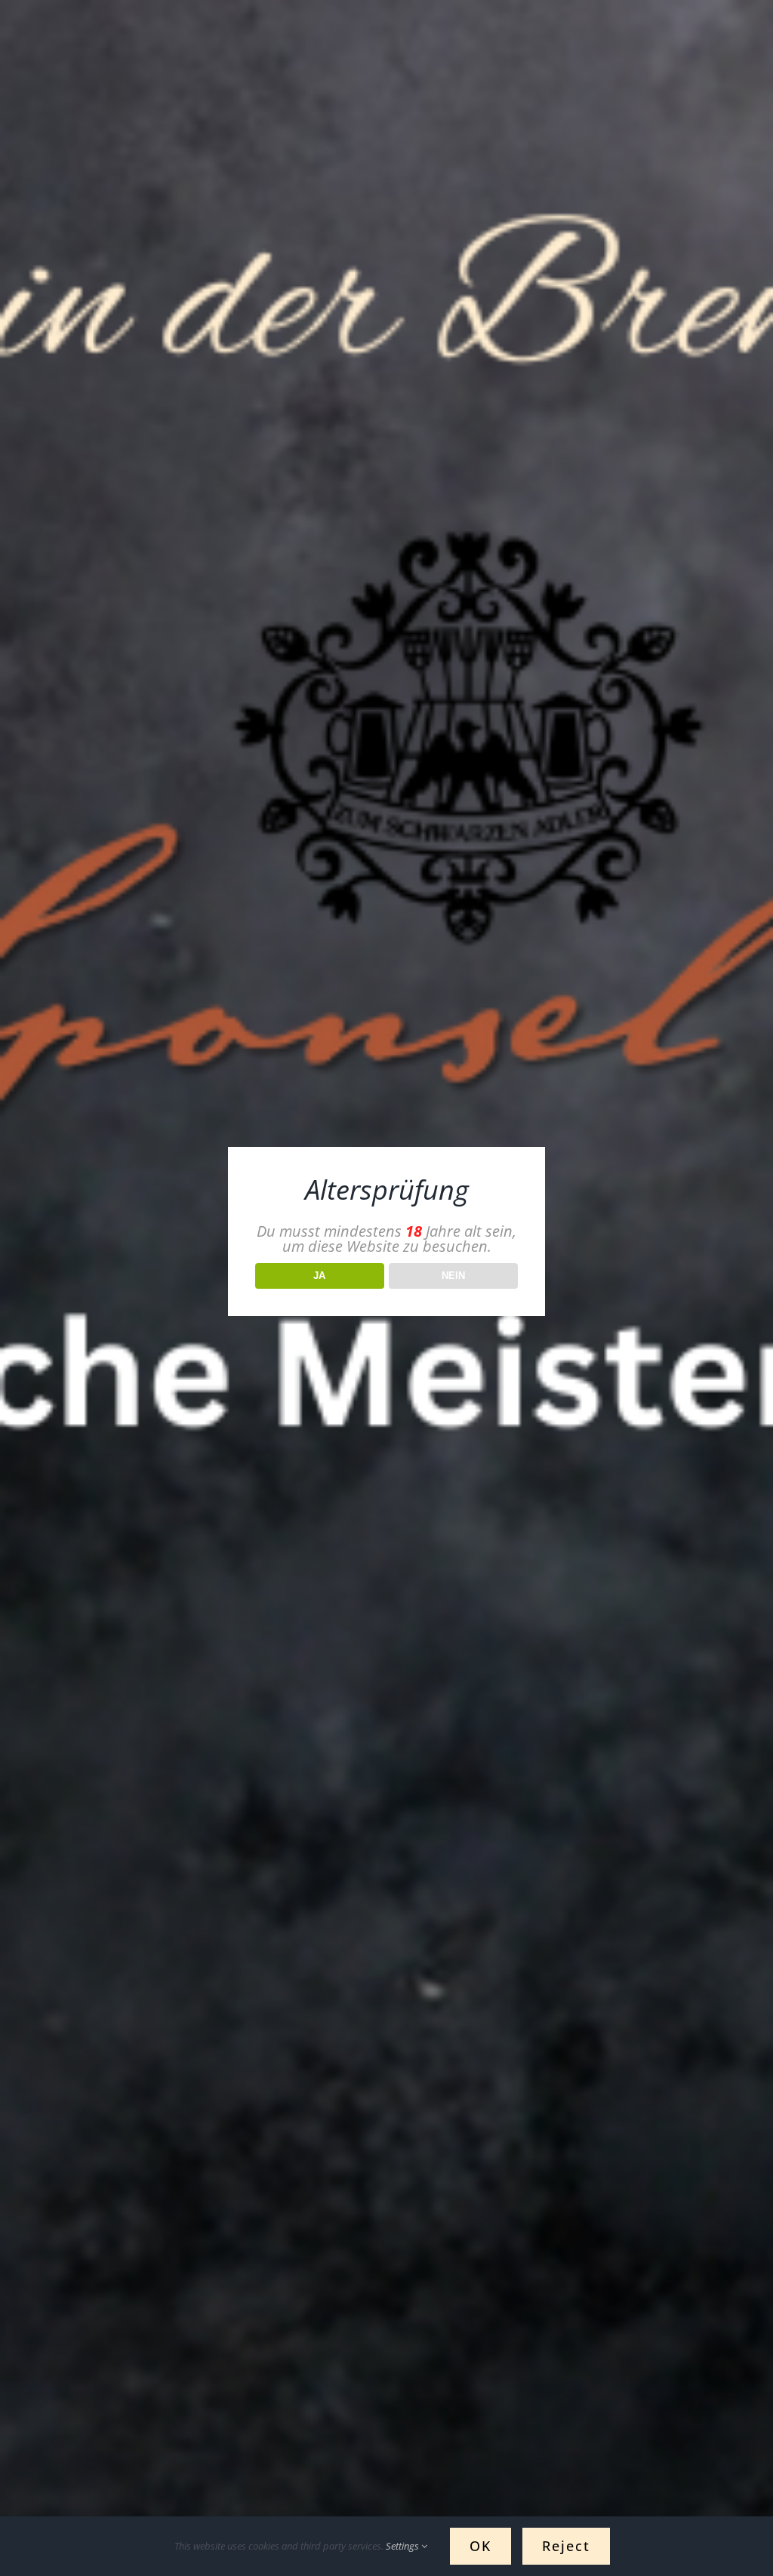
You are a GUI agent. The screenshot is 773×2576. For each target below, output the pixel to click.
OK (480, 2546)
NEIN (453, 1276)
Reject (566, 2546)
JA (319, 1276)
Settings (403, 2546)
